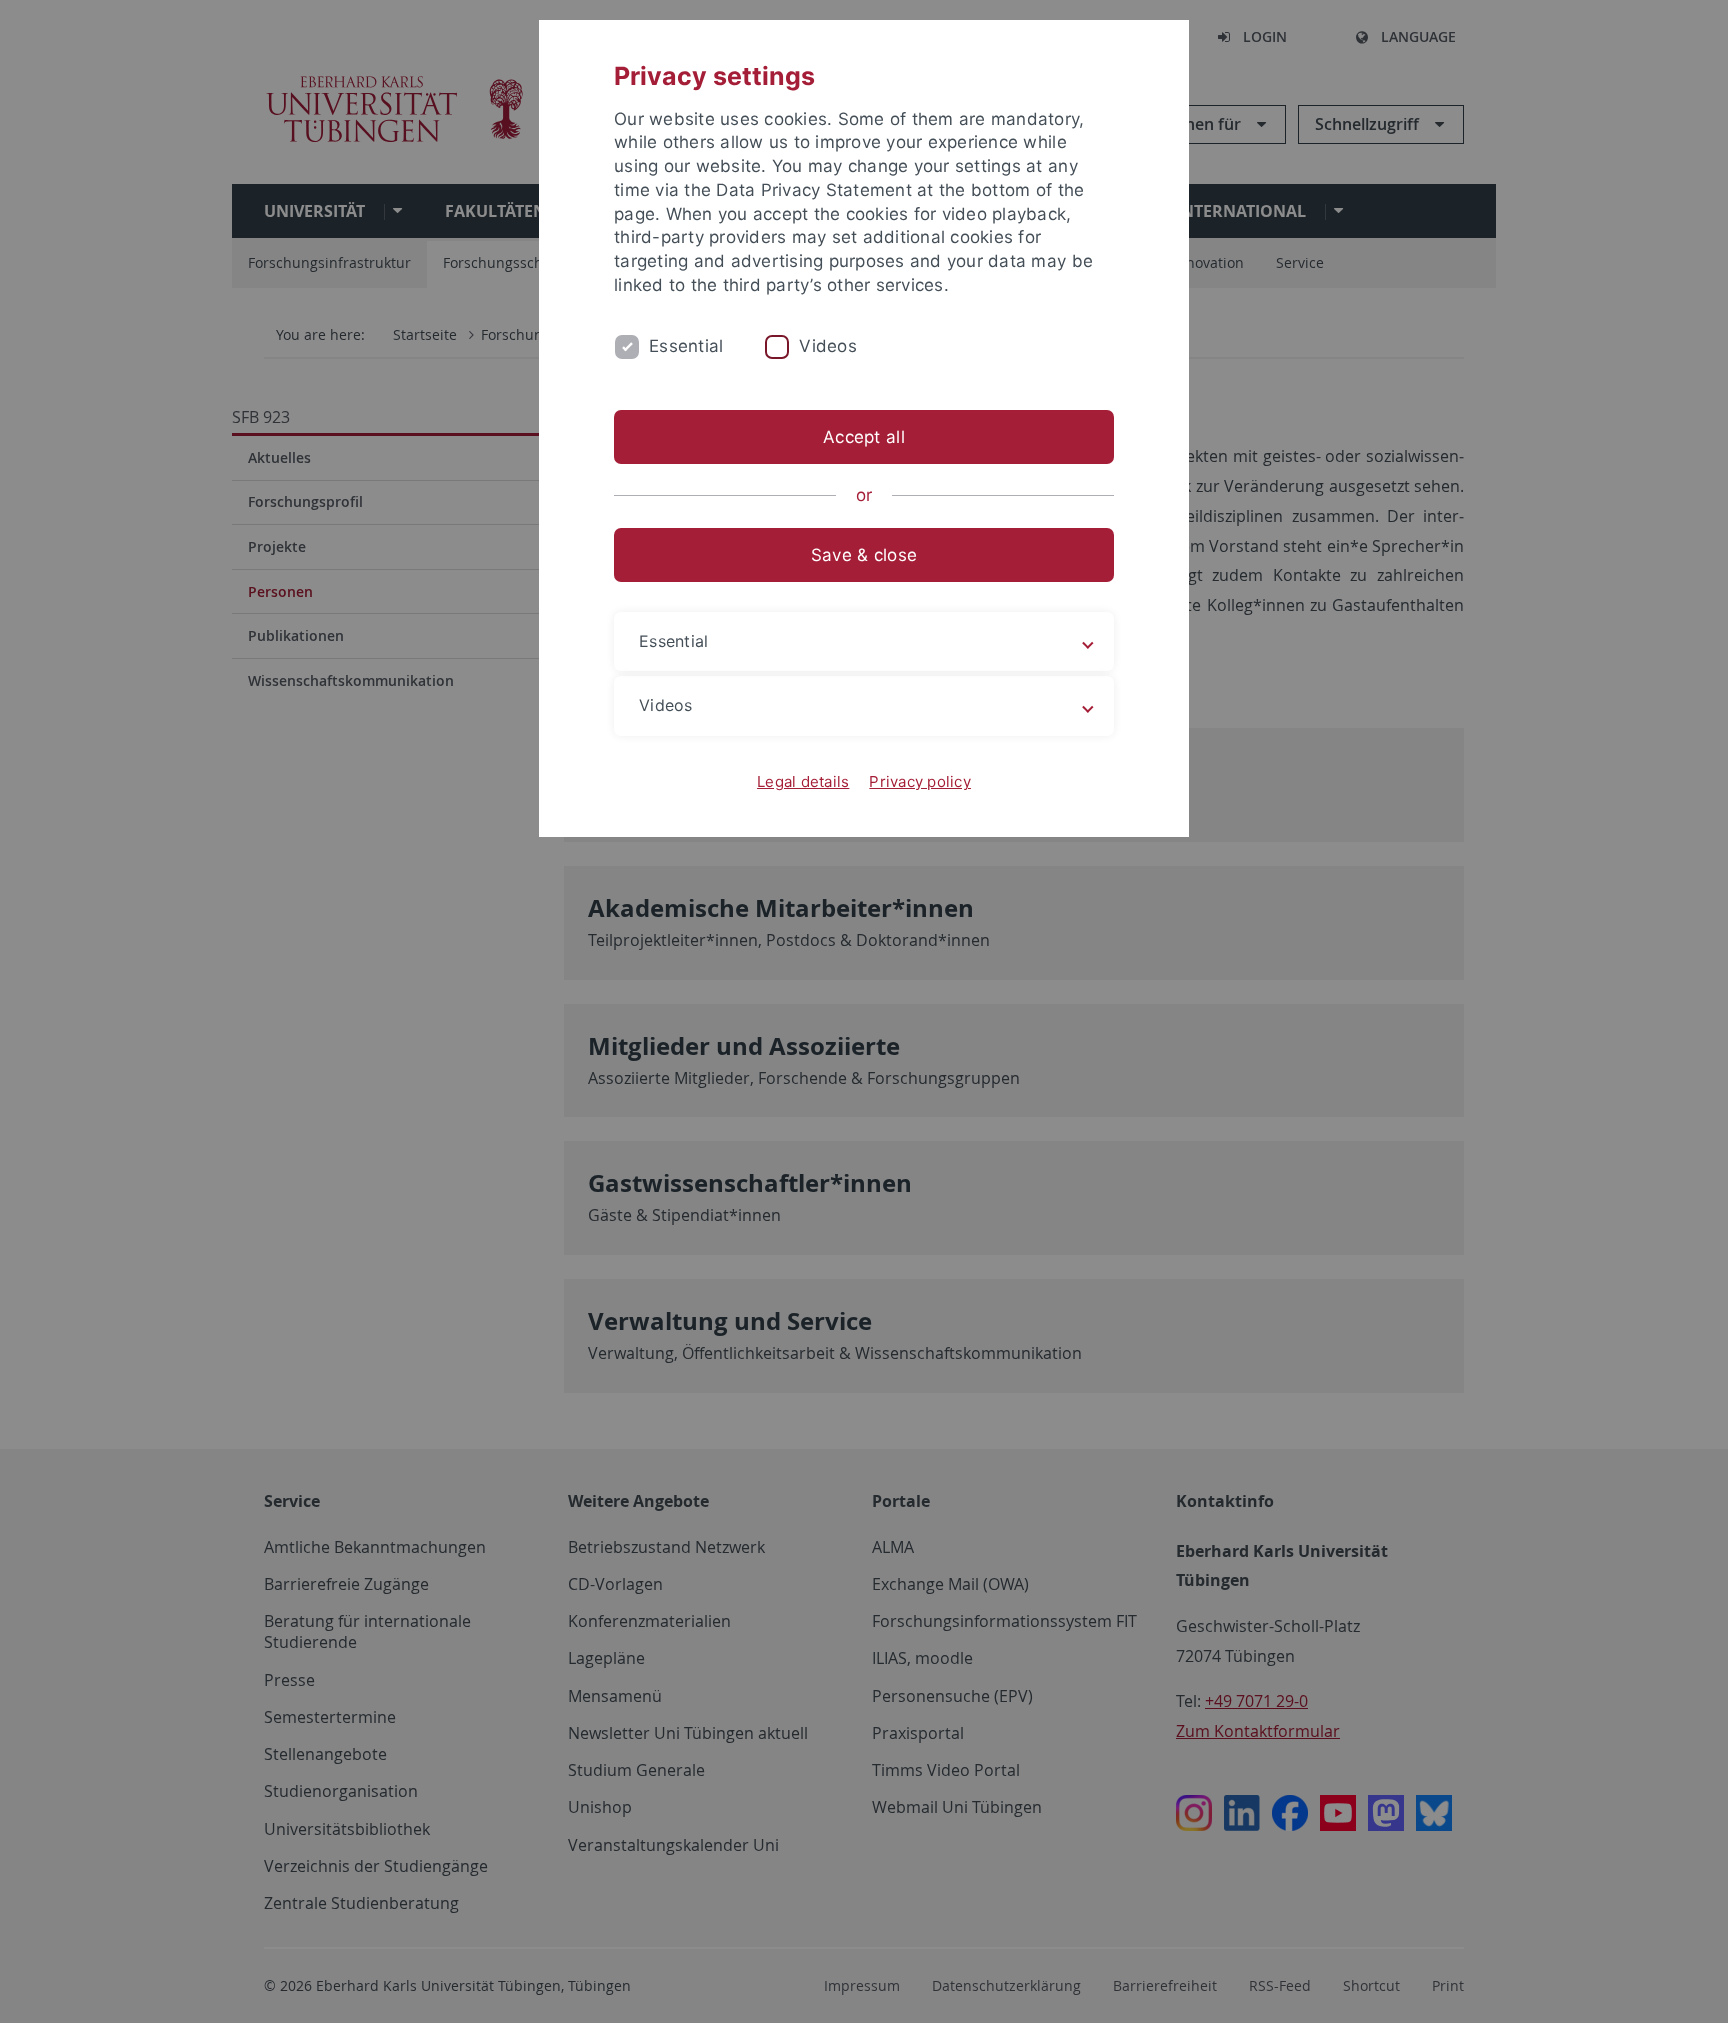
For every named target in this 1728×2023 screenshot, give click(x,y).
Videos (828, 346)
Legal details (803, 781)
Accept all (864, 437)
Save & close (864, 555)
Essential (686, 346)
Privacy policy (920, 781)
